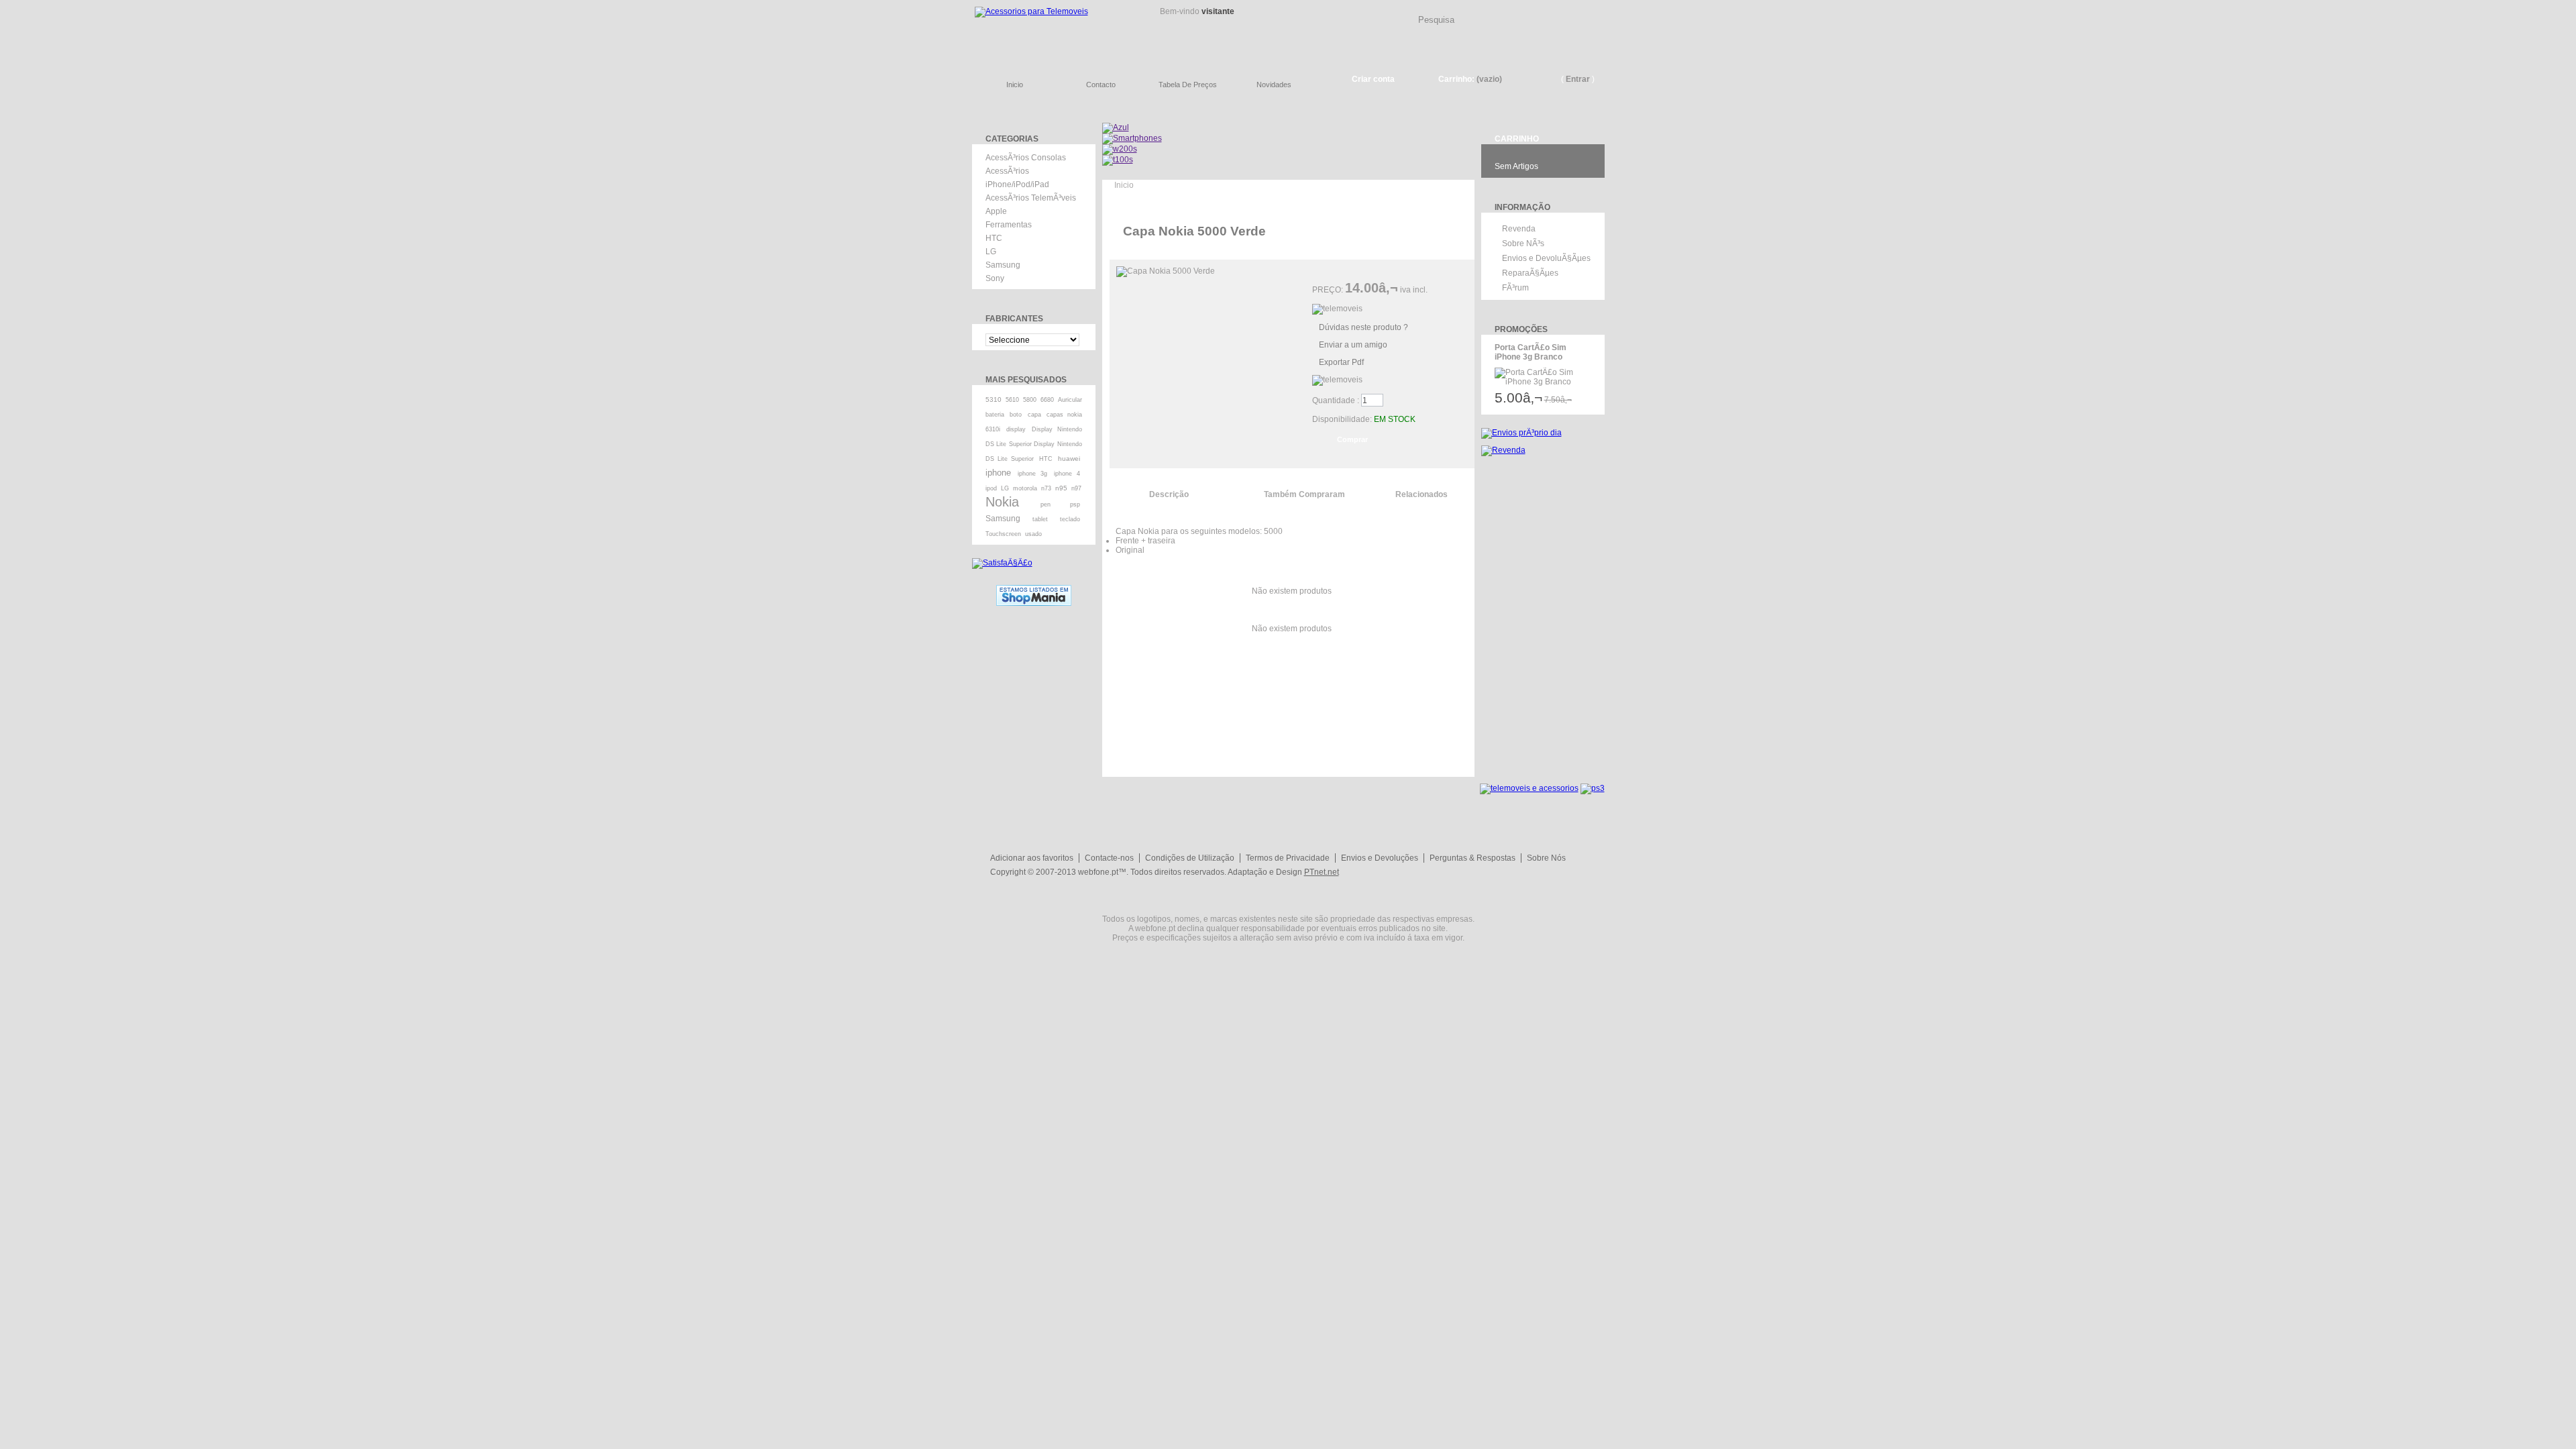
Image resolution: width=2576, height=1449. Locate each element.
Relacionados (1421, 494)
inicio (1015, 85)
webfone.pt (1098, 872)
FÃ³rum (1515, 288)
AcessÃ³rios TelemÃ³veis (1031, 198)
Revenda (1519, 229)
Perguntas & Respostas (1472, 858)
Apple (996, 211)
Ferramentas (1009, 225)
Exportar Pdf (1341, 362)
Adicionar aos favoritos (1032, 858)
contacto (1101, 85)
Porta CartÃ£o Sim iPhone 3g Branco (1531, 352)
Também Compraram (1304, 494)
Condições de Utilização (1190, 858)
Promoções (1521, 329)
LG (991, 252)
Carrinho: (1456, 79)
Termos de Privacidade (1288, 858)
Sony (995, 278)
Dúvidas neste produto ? (1363, 327)
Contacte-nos (1109, 858)
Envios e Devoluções (1380, 858)
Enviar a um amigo (1353, 345)
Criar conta (1373, 79)
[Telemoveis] (1053, 31)
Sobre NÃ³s (1523, 244)
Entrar (1578, 79)
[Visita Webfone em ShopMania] (1034, 590)
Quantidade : (1336, 400)
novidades (1274, 85)
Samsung (1003, 265)
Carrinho (1517, 139)
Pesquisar (1600, 9)
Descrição (1169, 494)
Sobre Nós (1546, 858)
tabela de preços (1188, 85)
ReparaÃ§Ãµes (1530, 273)
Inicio (1124, 185)
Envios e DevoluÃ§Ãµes (1546, 258)
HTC (994, 238)
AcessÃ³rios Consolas (1026, 158)
